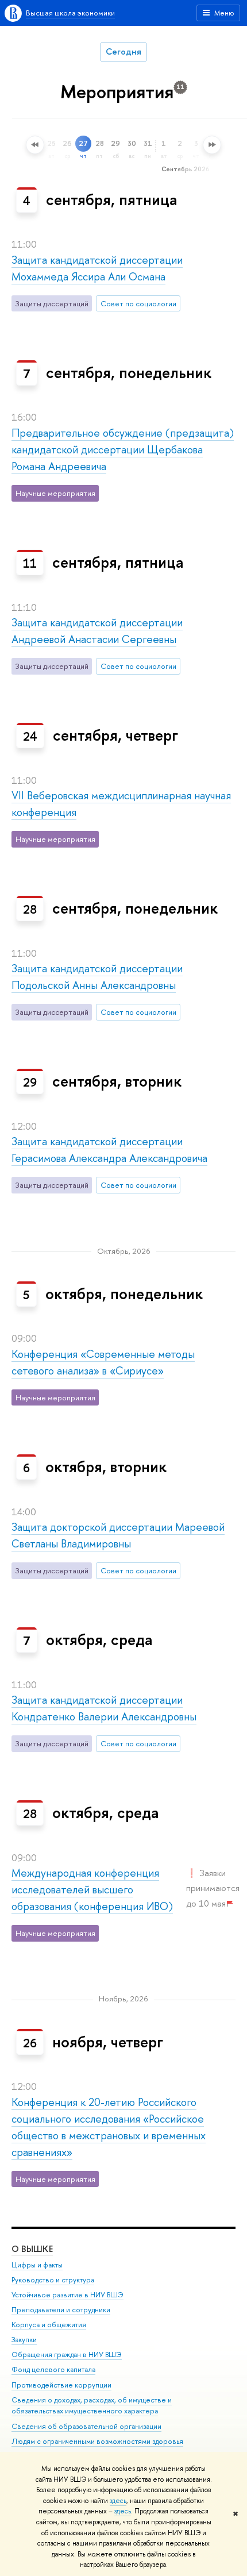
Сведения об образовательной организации (86, 2426)
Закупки (24, 2340)
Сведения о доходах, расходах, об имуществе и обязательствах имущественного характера (92, 2406)
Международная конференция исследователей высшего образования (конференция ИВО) (92, 1890)
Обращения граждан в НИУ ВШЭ (67, 2354)
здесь (118, 2501)
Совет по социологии (138, 303)
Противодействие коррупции (61, 2385)
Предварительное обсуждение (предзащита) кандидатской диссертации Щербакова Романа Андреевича (123, 450)
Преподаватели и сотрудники (61, 2310)
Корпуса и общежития (49, 2325)
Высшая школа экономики (70, 13)
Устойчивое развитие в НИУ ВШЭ (67, 2295)
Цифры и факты (37, 2265)
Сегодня (123, 51)
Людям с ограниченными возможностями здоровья (97, 2441)
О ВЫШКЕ (32, 2249)
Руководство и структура (53, 2280)
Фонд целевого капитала (53, 2369)
